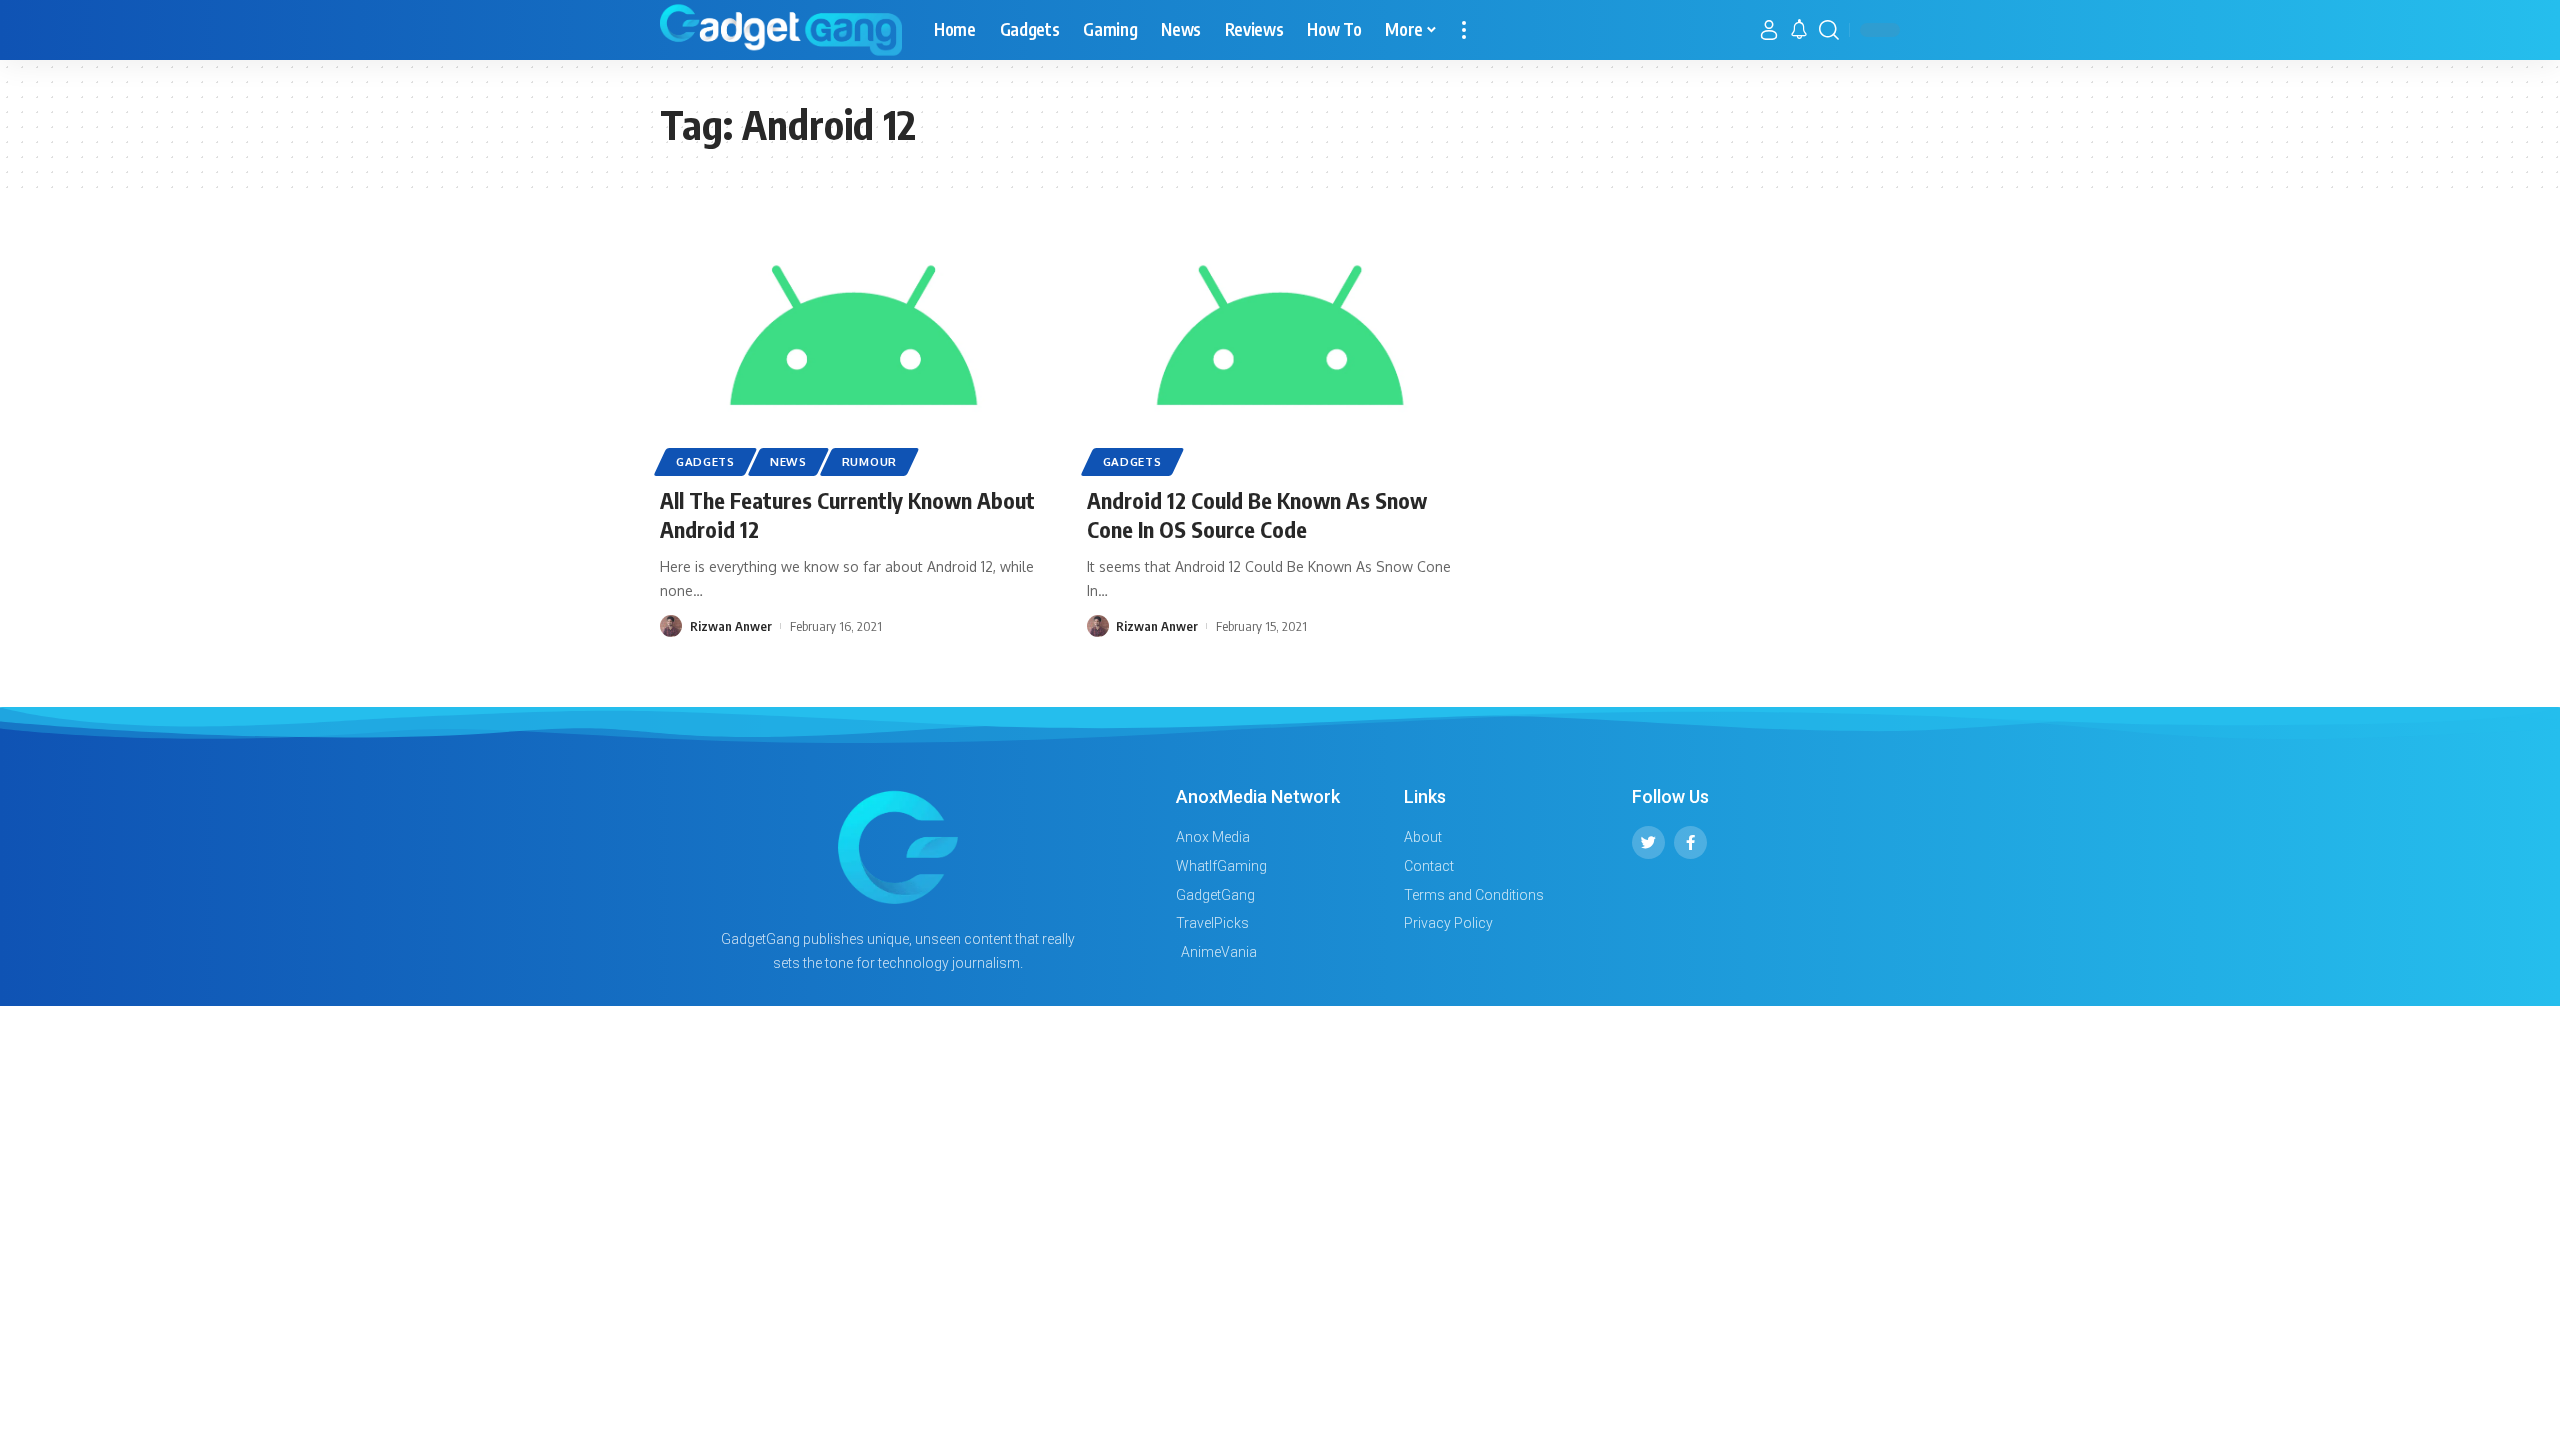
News (788, 461)
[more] (1464, 30)
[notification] (1799, 30)
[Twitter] (1648, 842)
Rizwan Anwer (731, 626)
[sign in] (1769, 30)
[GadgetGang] (781, 30)
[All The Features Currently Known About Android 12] (853, 354)
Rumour (869, 461)
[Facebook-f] (1690, 842)
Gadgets (705, 461)
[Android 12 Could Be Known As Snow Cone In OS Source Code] (1280, 354)
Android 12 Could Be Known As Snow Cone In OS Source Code (1257, 514)
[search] (1829, 30)
